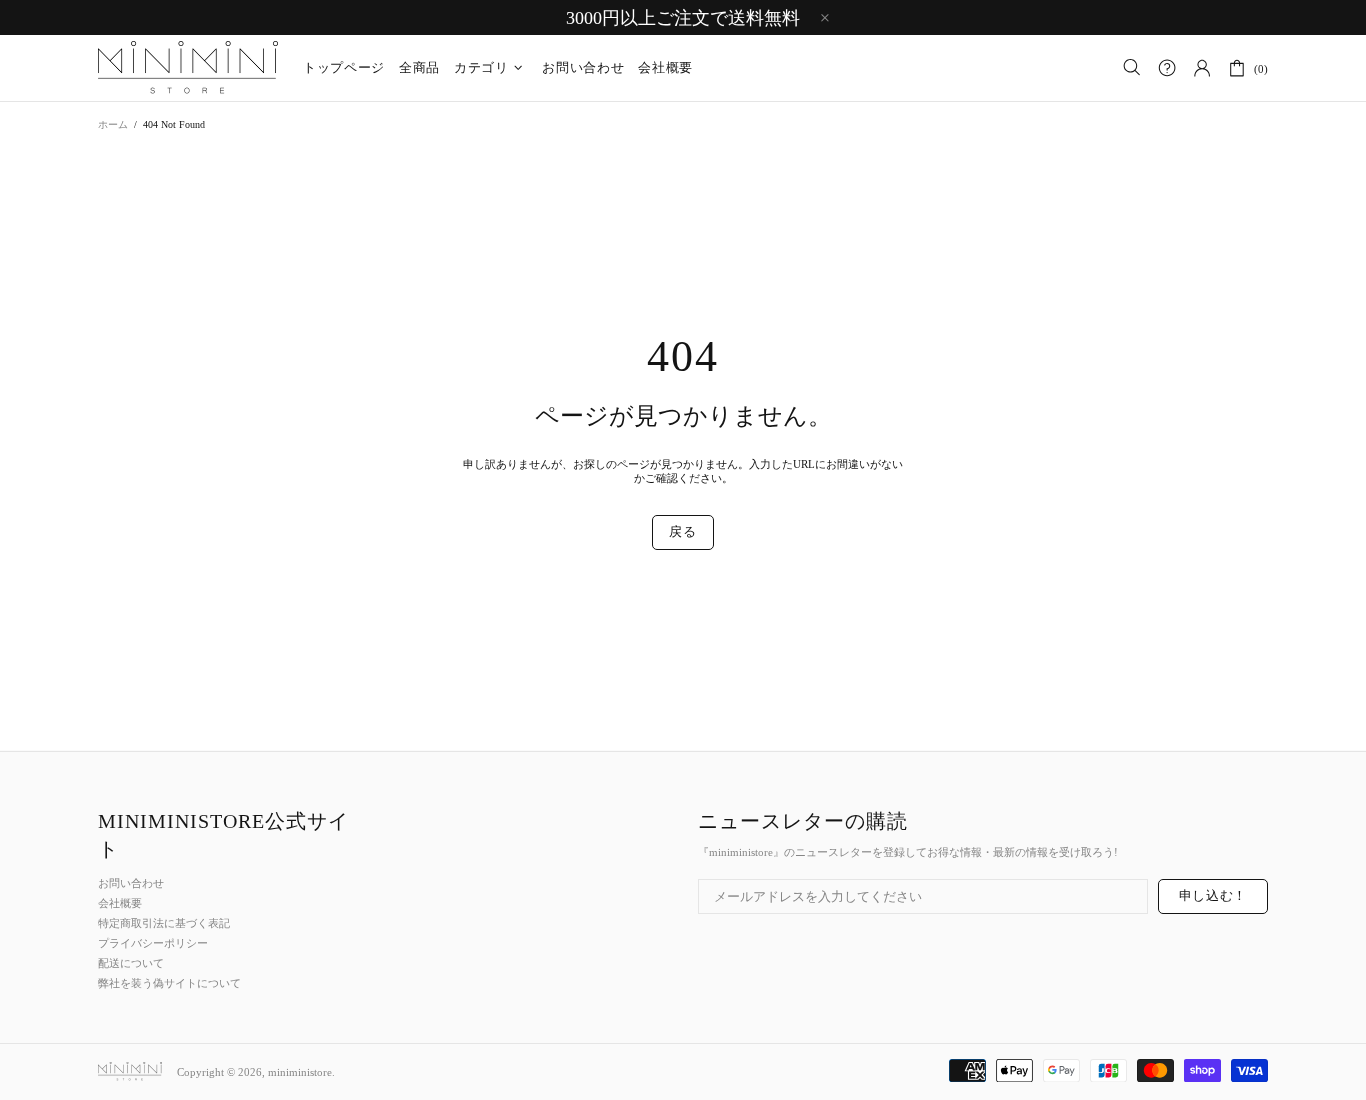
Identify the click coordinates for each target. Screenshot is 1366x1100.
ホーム (113, 124)
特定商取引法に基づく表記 (164, 923)
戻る (682, 531)
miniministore (188, 68)
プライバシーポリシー (153, 943)
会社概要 (120, 903)
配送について (131, 963)
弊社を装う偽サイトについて (169, 983)
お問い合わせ (131, 883)
